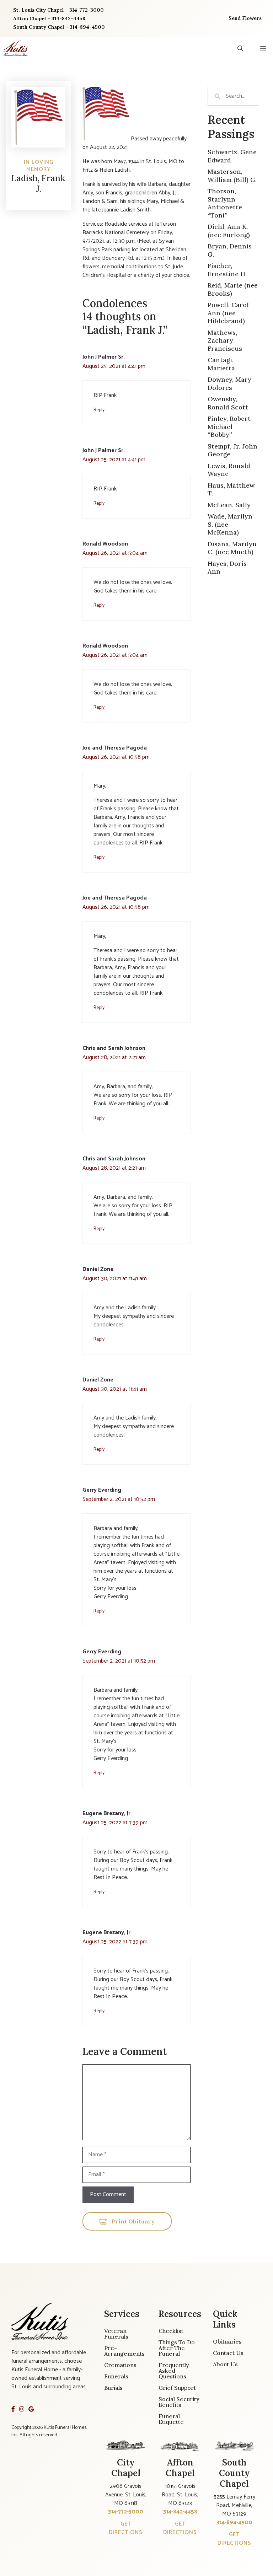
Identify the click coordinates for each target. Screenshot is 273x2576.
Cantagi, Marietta (221, 364)
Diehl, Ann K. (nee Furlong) (229, 231)
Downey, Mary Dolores (229, 383)
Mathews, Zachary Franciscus (225, 340)
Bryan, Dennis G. (230, 250)
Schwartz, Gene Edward (232, 156)
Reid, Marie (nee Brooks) (233, 289)
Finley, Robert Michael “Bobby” (229, 426)
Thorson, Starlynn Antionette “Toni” (225, 203)
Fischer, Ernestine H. (227, 270)
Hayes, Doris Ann (227, 568)
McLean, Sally (229, 505)
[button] (240, 48)
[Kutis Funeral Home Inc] (16, 48)
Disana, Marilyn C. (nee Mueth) (232, 548)
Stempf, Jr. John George (232, 450)
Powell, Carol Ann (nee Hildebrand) (228, 313)
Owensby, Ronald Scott (228, 403)
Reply (99, 410)
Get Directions (126, 2528)
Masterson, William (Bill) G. (232, 176)
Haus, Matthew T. (231, 489)
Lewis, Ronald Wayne (229, 470)
